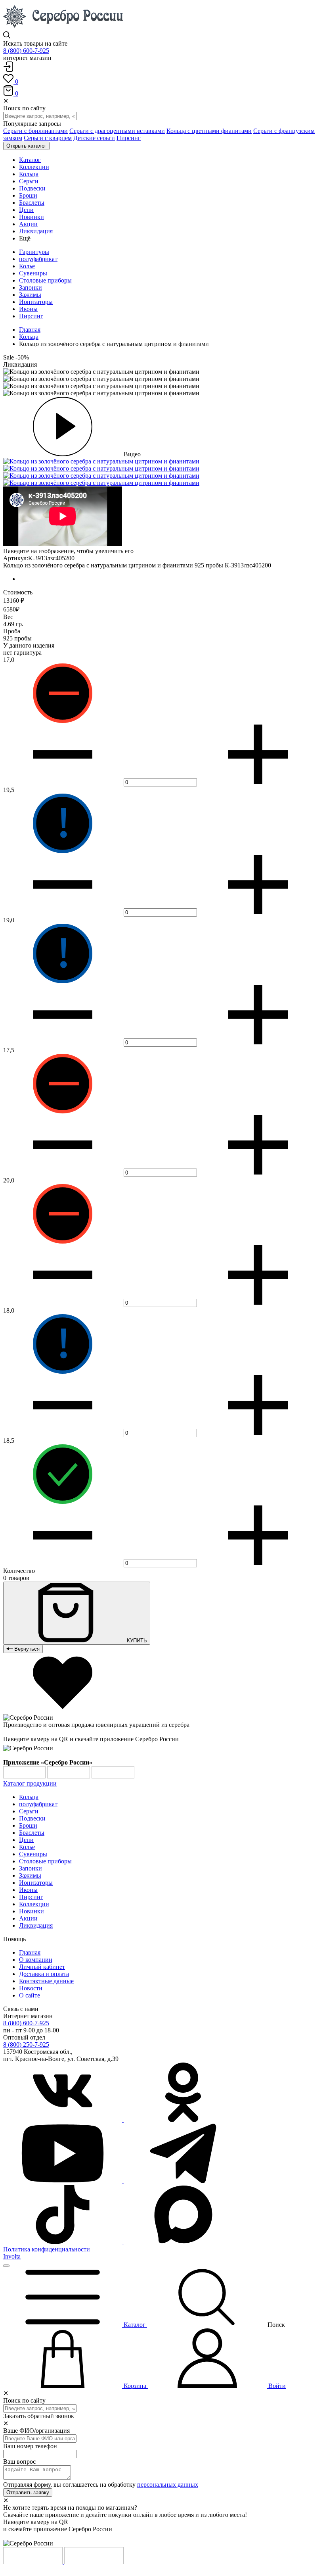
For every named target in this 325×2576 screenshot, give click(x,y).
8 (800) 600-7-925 (26, 51)
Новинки (32, 1911)
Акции (28, 1918)
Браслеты (32, 1833)
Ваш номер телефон (30, 2446)
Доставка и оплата (44, 1974)
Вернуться (26, 1649)
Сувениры (33, 273)
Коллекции (34, 1904)
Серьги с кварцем (48, 138)
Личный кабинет (42, 1967)
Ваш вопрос (19, 2462)
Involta (12, 2256)
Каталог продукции (30, 1783)
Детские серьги (94, 138)
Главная (30, 330)
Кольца (29, 337)
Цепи (26, 1840)
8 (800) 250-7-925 (26, 2044)
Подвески (32, 1818)
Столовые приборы (45, 280)
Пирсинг (129, 138)
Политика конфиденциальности (47, 2249)
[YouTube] (63, 2181)
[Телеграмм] (183, 2181)
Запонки (31, 287)
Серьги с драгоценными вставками (117, 131)
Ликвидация (36, 1925)
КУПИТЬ (136, 1641)
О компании (36, 1960)
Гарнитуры (34, 252)
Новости (31, 1988)
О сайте (30, 1995)
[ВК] (63, 2120)
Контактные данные (46, 1981)
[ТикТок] (63, 2242)
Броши (28, 1825)
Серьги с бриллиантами (35, 131)
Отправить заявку (28, 2492)
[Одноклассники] (183, 2120)
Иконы (28, 309)
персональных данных (168, 2485)
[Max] (183, 2242)
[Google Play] (25, 1776)
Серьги (29, 1811)
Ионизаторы (36, 302)
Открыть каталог (26, 146)
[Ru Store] (113, 1776)
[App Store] (69, 1776)
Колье (27, 266)
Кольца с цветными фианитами (209, 131)
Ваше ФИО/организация (36, 2431)
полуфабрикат (38, 259)
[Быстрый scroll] (6, 2266)
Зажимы (30, 295)
